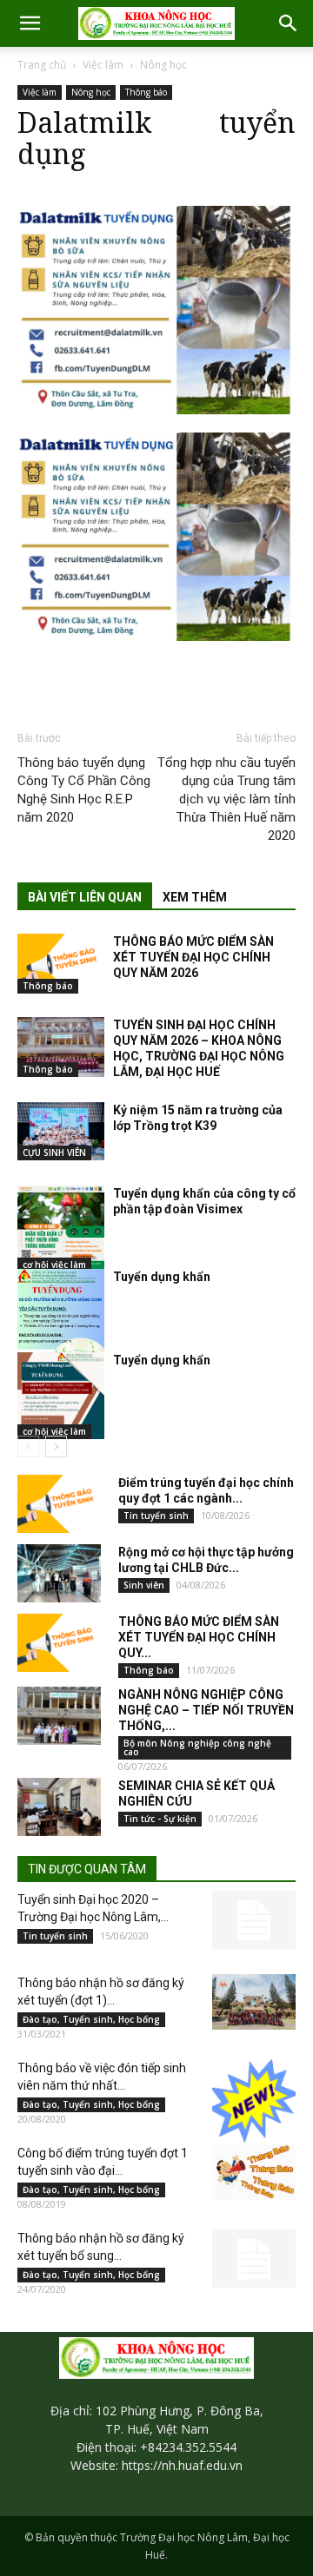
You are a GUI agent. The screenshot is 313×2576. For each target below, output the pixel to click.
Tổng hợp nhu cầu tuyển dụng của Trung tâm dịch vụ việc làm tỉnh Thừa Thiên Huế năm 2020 (226, 799)
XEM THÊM (195, 897)
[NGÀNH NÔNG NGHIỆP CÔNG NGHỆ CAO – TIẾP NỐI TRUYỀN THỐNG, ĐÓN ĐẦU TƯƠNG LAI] (59, 1716)
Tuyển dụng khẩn (162, 1277)
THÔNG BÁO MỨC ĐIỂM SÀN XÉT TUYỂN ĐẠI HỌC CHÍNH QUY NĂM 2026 (193, 957)
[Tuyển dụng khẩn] (61, 1330)
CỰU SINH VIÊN (54, 1153)
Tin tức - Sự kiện (160, 1819)
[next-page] (56, 1447)
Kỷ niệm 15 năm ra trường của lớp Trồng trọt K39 (198, 1118)
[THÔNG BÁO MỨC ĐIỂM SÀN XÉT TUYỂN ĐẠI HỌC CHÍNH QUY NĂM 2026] (61, 964)
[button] (30, 23)
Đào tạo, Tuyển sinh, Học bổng (91, 2019)
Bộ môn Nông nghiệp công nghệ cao (197, 1747)
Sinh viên (144, 1585)
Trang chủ (42, 65)
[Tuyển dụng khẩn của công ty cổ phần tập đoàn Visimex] (61, 1229)
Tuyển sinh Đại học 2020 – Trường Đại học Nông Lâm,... (93, 1908)
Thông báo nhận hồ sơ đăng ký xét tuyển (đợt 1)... (101, 1991)
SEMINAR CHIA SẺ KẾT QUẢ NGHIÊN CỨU (196, 1793)
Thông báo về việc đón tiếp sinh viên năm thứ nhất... (102, 2077)
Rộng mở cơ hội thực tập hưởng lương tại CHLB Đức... (206, 1560)
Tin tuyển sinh (156, 1516)
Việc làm (103, 65)
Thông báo (146, 92)
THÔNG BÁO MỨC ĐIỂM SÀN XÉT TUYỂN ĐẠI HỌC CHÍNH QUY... (199, 1637)
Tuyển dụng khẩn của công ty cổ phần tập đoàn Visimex (204, 1201)
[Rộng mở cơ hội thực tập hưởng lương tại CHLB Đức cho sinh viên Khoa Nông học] (59, 1573)
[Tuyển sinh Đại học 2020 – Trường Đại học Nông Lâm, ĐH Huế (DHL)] (254, 1920)
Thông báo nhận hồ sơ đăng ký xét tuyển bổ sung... (101, 2247)
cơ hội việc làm (54, 1265)
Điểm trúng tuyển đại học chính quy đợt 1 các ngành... (206, 1490)
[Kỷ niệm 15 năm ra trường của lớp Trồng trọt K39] (61, 1131)
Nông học (163, 65)
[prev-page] (28, 1447)
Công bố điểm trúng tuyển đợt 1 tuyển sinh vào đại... (103, 2162)
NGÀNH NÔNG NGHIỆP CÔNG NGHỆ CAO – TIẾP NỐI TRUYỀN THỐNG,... (206, 1710)
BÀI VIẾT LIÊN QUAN (85, 897)
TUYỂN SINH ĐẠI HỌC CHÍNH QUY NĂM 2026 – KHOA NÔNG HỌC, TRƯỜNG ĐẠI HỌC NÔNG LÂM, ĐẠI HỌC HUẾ (199, 1048)
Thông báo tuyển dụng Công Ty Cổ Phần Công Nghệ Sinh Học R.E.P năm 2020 (84, 790)
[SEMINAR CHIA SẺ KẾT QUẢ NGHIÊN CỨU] (59, 1807)
